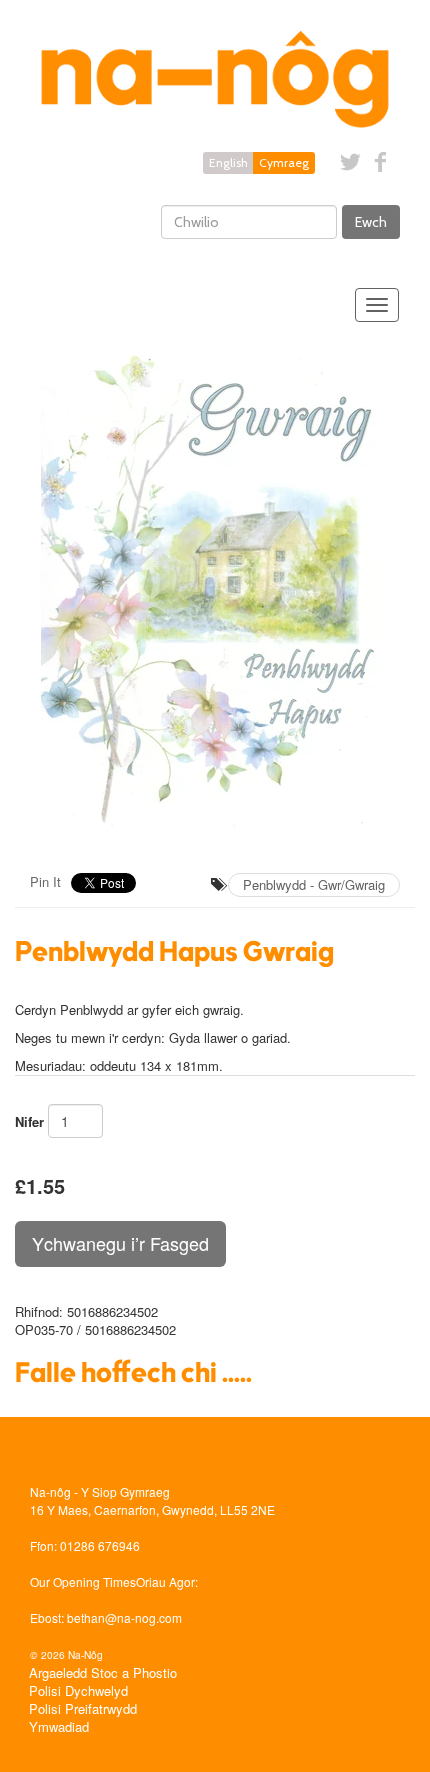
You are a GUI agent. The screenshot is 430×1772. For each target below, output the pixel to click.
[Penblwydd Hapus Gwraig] (215, 595)
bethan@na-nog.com (124, 1617)
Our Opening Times (83, 1581)
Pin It (45, 881)
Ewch (371, 222)
